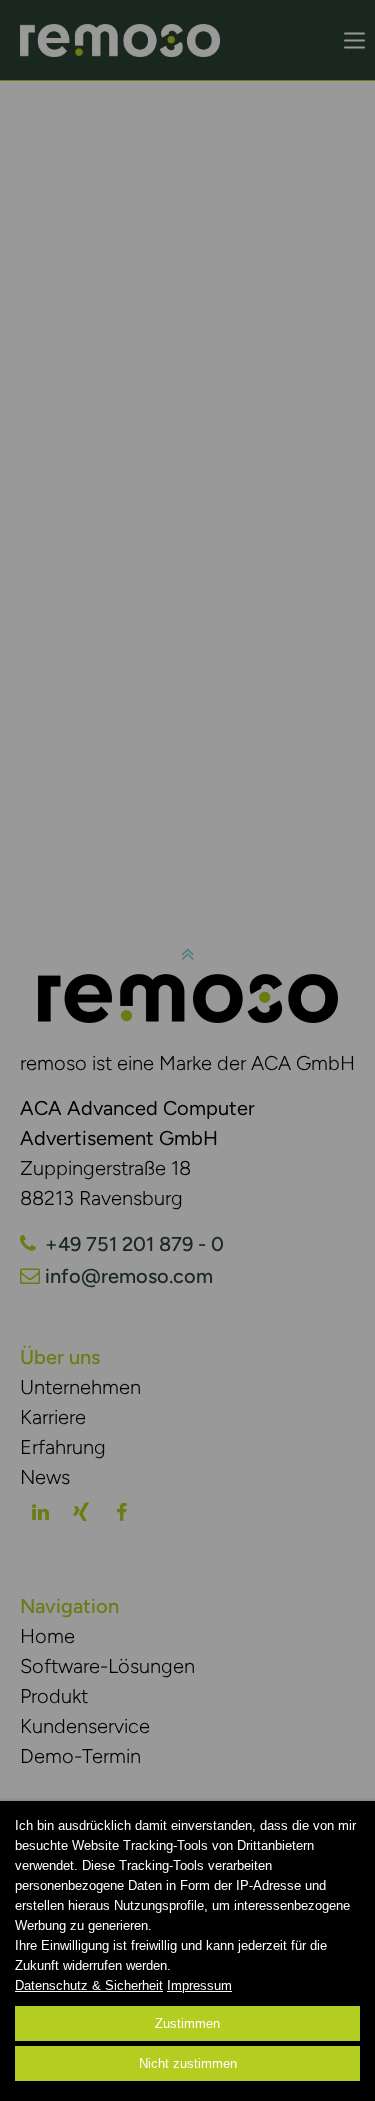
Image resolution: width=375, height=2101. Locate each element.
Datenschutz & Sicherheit (89, 1985)
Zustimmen (187, 2023)
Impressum (199, 1985)
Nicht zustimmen (188, 2063)
